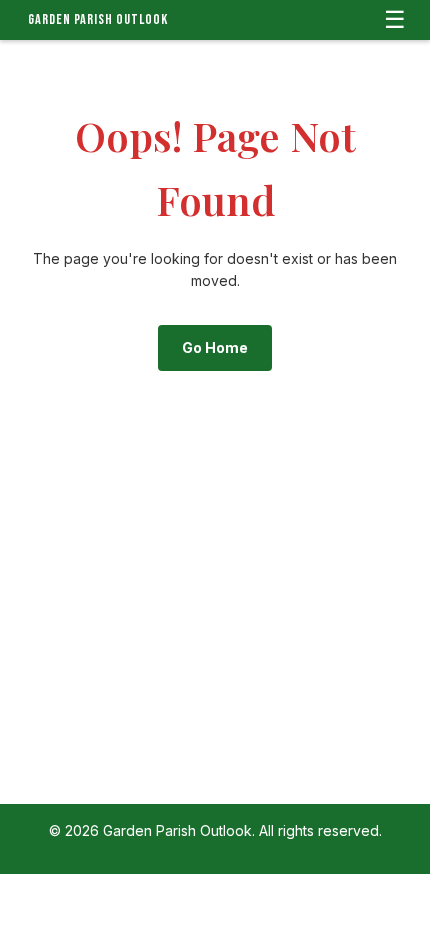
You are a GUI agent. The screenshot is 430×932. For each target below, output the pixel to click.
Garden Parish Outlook (98, 19)
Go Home (215, 347)
